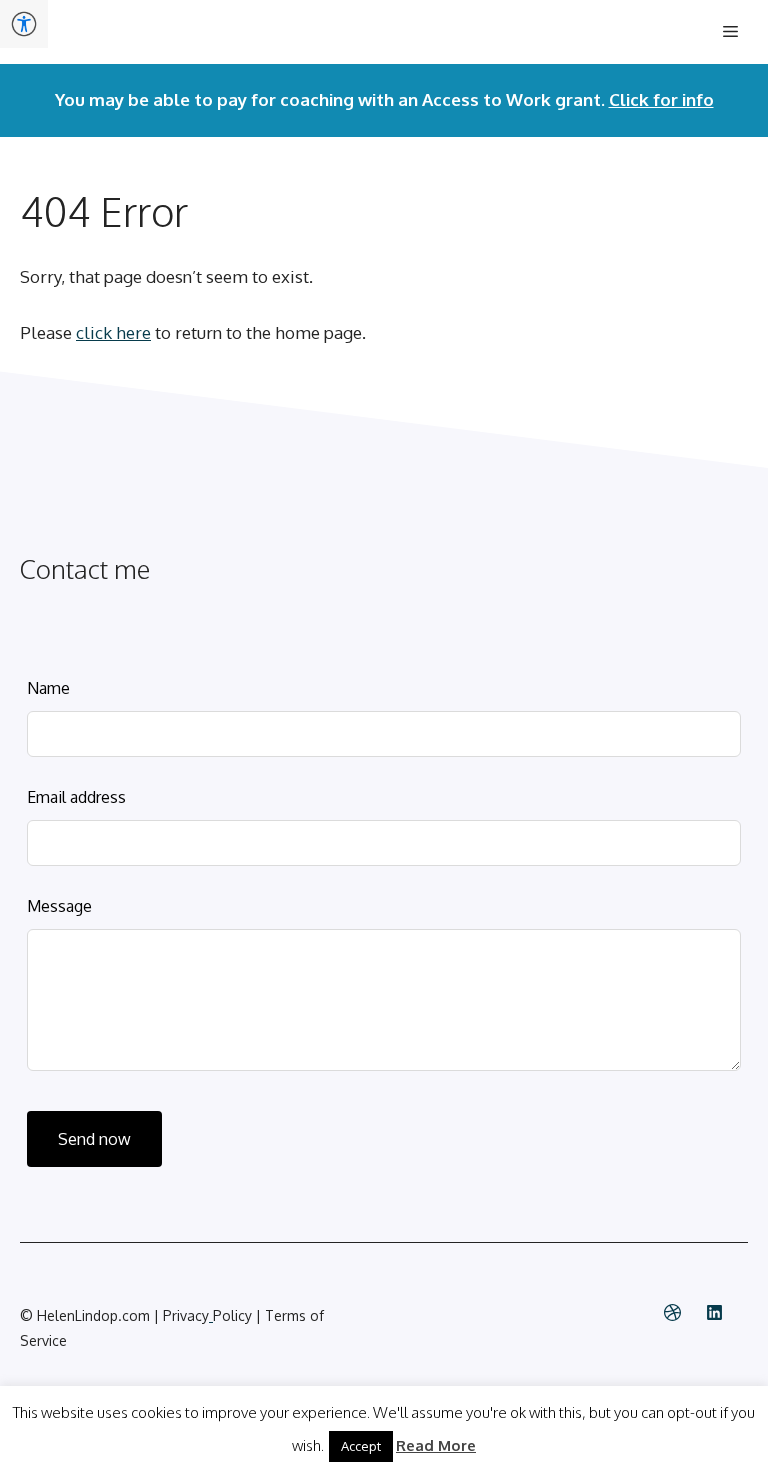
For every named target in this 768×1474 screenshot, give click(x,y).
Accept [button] (361, 1446)
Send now (94, 1139)
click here (113, 332)
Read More (436, 1445)
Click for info (661, 99)
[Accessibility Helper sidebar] (24, 24)
